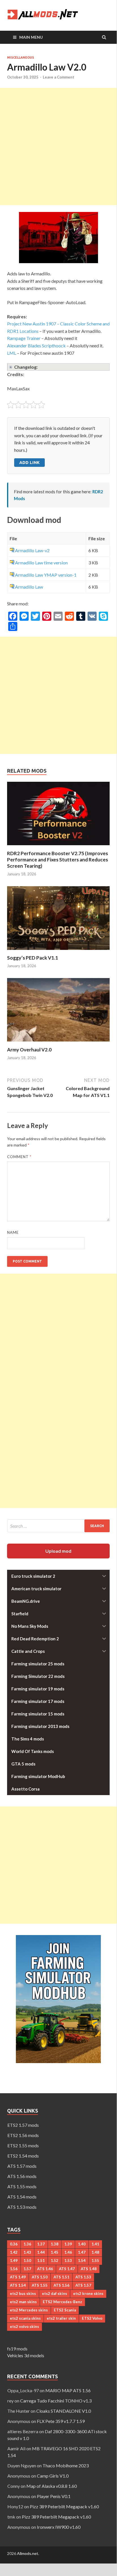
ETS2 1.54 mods (23, 2156)
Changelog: (26, 367)
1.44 (41, 2252)
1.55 (95, 2261)
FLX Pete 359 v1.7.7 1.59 (61, 2421)
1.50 (27, 2261)
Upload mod (58, 1551)
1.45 (55, 2252)
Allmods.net (28, 2553)
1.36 (27, 2244)
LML (12, 353)
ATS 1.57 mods (22, 2166)
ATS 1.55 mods (22, 2186)
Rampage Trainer (24, 338)
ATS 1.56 (61, 2285)
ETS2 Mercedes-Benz (62, 2302)
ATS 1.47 (67, 2269)
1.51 (41, 2261)
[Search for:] (58, 1526)
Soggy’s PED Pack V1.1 (33, 958)
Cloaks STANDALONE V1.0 (64, 2411)
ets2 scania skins (25, 2318)
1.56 (14, 2269)
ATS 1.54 (18, 2285)
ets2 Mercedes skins (29, 2310)
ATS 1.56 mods (22, 2176)
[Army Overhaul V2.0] (58, 1043)
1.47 (82, 2252)
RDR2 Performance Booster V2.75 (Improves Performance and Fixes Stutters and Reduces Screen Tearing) (58, 860)
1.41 (95, 2244)
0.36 (14, 2244)
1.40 (82, 2244)
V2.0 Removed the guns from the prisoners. (47, 367)
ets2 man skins (23, 2302)
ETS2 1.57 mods (23, 2125)
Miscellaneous (21, 57)
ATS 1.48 (89, 2269)
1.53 (68, 2261)
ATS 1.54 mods (22, 2197)
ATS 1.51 (61, 2277)
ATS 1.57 (83, 2285)
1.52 (55, 2261)
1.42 (14, 2252)
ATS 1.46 (45, 2269)
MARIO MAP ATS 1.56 (68, 2390)
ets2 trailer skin (61, 2318)
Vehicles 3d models (26, 2355)
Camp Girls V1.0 (53, 2476)
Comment (19, 1157)
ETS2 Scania (65, 2310)
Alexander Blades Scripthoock (36, 346)
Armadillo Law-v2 (32, 550)
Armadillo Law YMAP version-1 (46, 575)
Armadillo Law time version (41, 563)
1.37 (41, 2244)
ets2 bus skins (23, 2294)
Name (13, 1232)
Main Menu (31, 37)
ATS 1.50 (40, 2277)
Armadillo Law (29, 587)
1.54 (82, 2261)
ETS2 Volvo (92, 2318)
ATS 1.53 (83, 2277)
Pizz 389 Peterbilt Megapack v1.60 (64, 2506)
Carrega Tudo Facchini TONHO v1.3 (56, 2401)
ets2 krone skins (88, 2294)
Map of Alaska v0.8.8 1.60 (52, 2486)
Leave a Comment (58, 77)
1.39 (68, 2244)
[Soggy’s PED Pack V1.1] (58, 951)
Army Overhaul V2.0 (29, 1050)
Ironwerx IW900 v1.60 (59, 2527)
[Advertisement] (58, 147)
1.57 (27, 2269)
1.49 (14, 2261)
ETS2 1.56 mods (23, 2135)
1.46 (68, 2252)
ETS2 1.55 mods (23, 2145)
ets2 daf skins (55, 2294)
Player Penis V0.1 (54, 2496)
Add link (29, 462)
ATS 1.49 (18, 2277)
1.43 (27, 2252)
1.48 (95, 2252)
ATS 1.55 (40, 2285)
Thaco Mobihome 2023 (66, 2465)
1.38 (55, 2244)
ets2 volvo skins (25, 2327)
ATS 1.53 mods (22, 2207)
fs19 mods (17, 2349)
